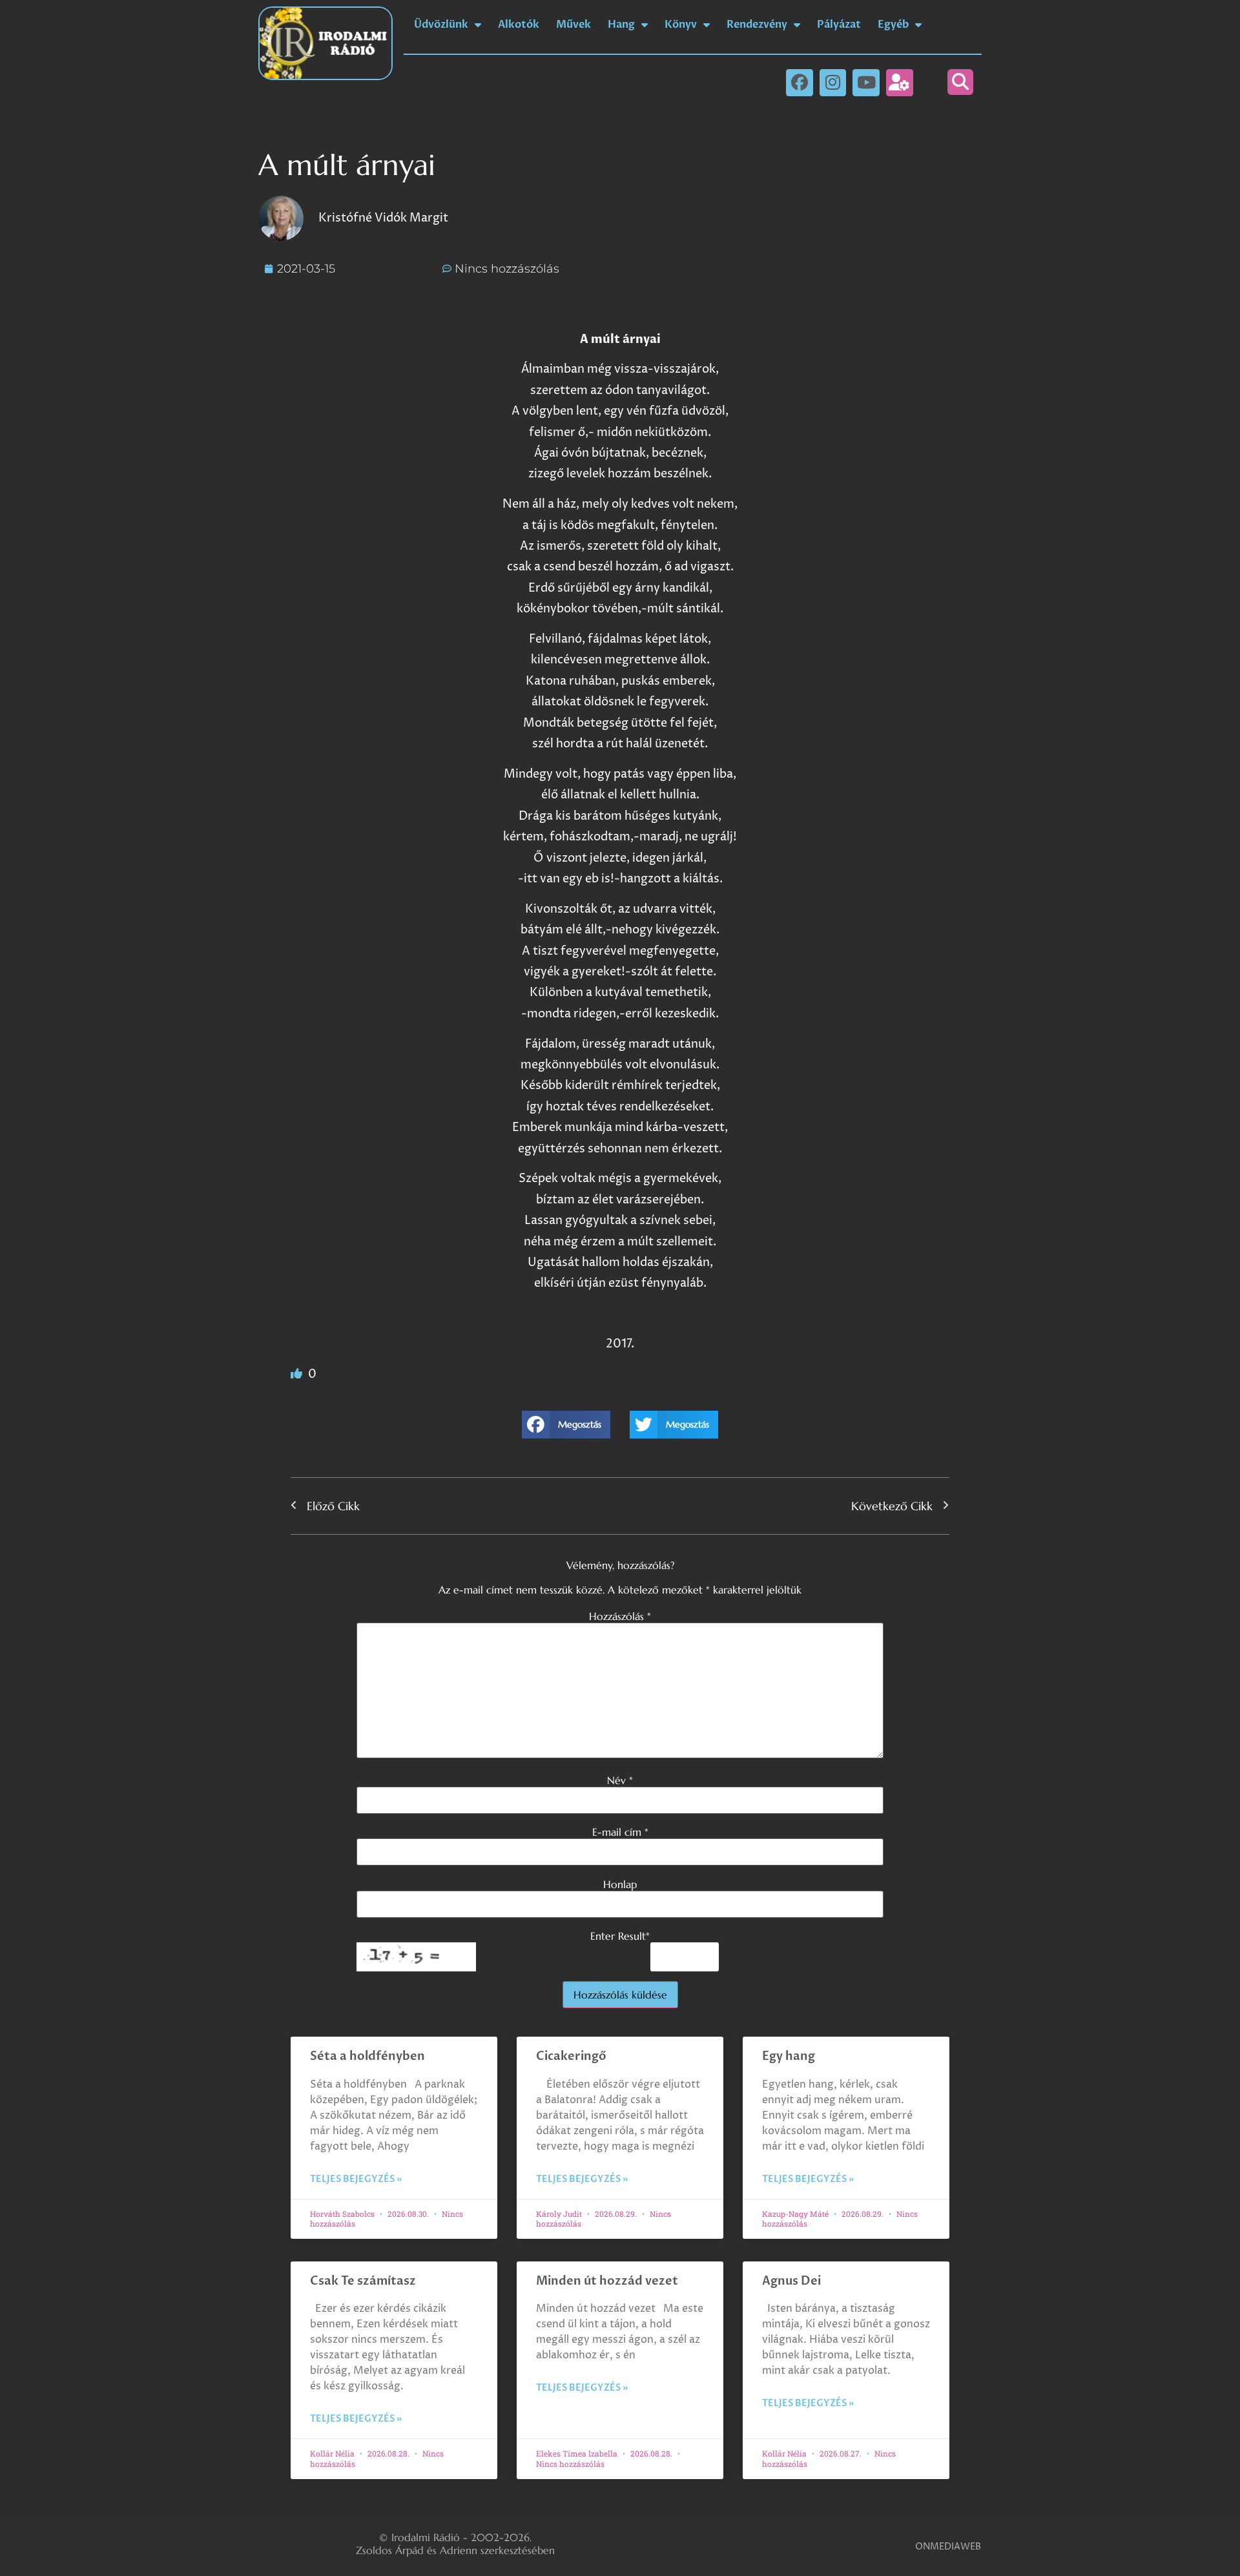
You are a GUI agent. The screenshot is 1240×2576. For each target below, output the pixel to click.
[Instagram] (833, 83)
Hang (621, 25)
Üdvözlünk (441, 25)
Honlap (620, 1884)
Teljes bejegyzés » (356, 2179)
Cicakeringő (571, 2056)
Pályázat (839, 25)
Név (620, 1780)
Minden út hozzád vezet (607, 2281)
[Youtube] (866, 83)
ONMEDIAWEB (948, 2547)
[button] (960, 82)
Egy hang (789, 2056)
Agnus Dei (791, 2281)
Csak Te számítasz (363, 2281)
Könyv (681, 25)
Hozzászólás (620, 1616)
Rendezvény (757, 25)
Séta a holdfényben (367, 2056)
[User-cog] (900, 83)
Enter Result (620, 1936)
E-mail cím (620, 1832)
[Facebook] (800, 83)
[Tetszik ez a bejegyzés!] (298, 1374)
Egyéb (893, 25)
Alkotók (519, 25)
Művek (573, 25)
